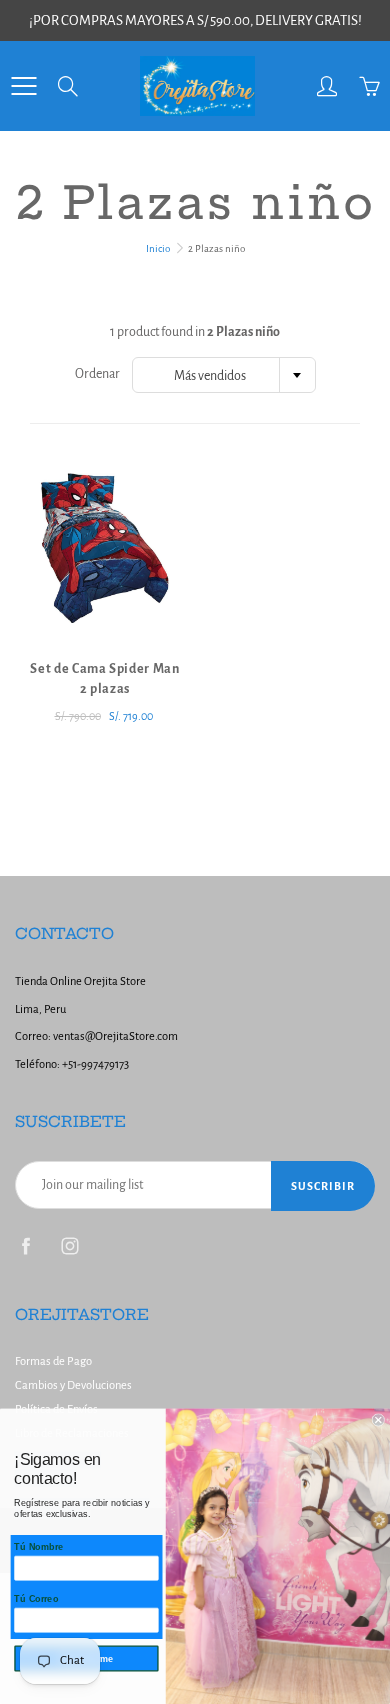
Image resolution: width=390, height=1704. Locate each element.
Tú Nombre (38, 1547)
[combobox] (224, 375)
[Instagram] (69, 1246)
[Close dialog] (378, 1419)
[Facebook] (25, 1246)
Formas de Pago (53, 1361)
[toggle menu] (23, 86)
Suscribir (323, 1186)
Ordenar (97, 374)
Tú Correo (36, 1599)
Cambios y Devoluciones (73, 1385)
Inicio (158, 248)
